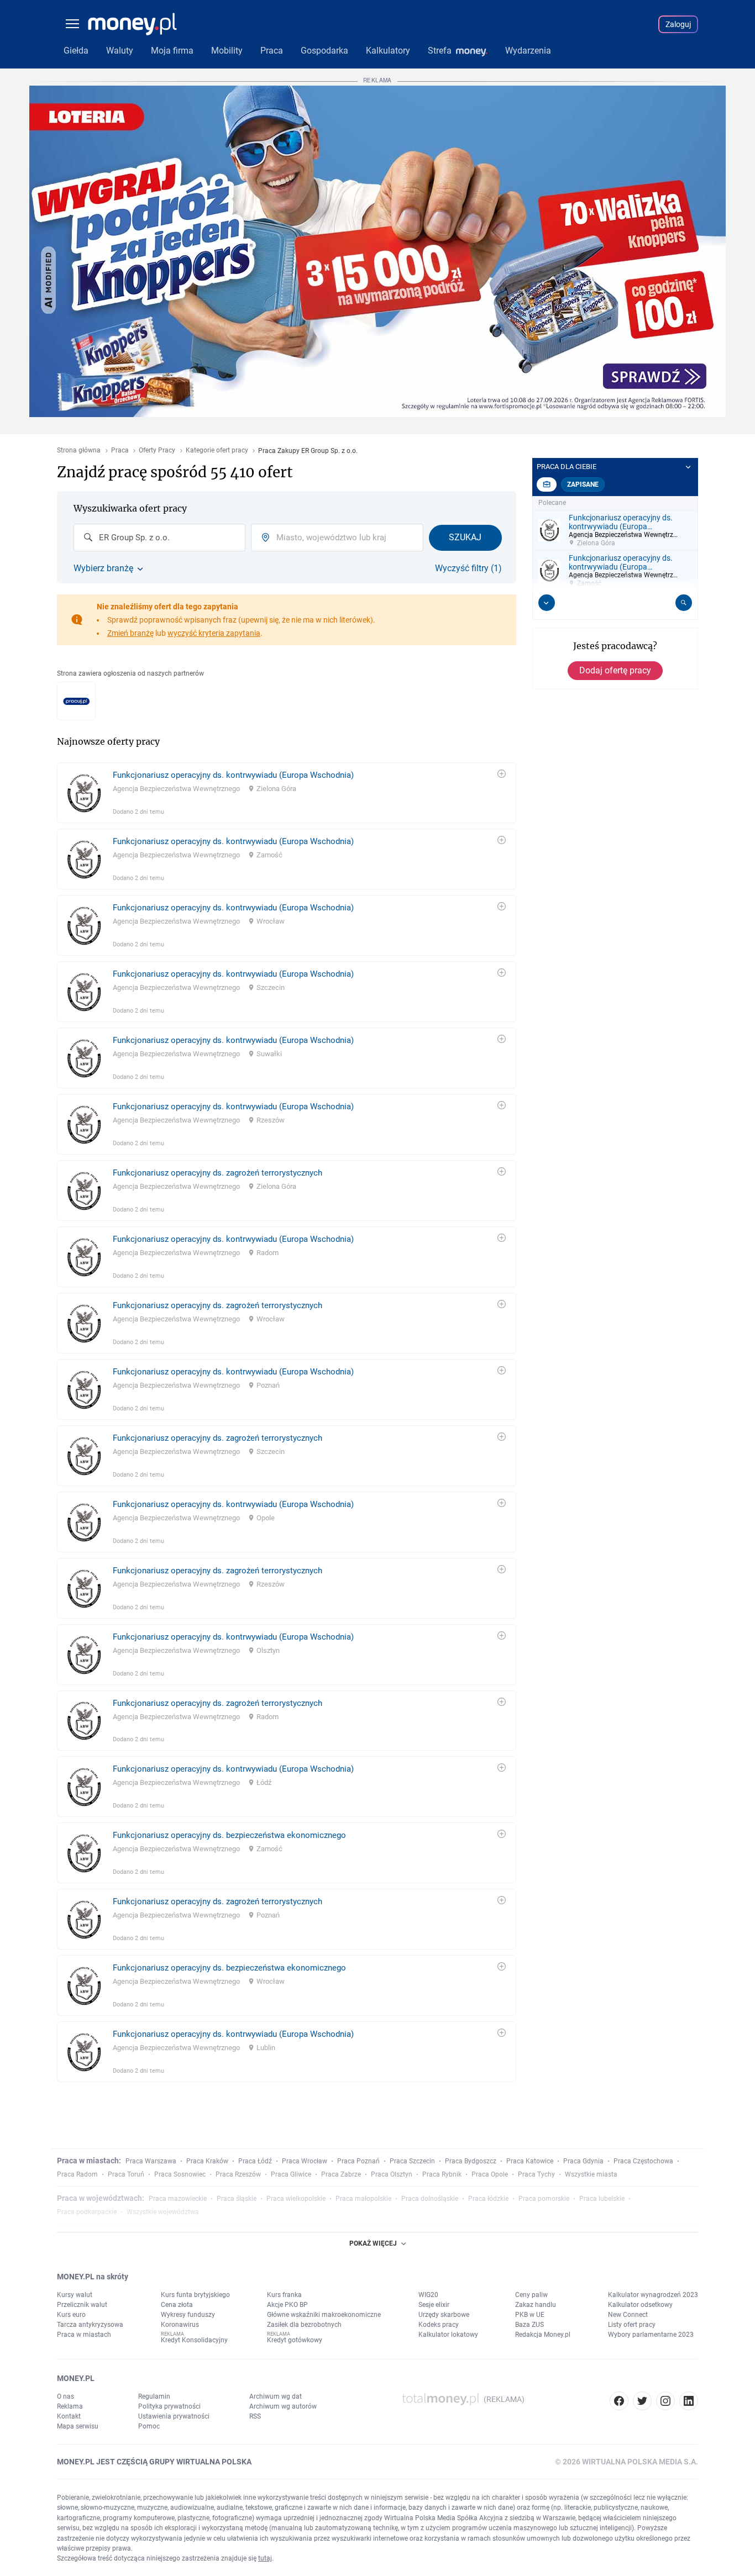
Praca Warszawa (151, 2161)
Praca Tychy (536, 2174)
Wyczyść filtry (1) (468, 568)
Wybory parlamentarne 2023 (651, 2335)
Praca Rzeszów (238, 2174)
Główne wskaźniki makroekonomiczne (324, 2315)
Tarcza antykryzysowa (90, 2325)
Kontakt (69, 2416)
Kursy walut (75, 2295)
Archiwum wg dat (276, 2396)
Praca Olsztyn (392, 2174)
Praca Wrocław (305, 2161)
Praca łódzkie (488, 2199)
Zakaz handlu (536, 2305)
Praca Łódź (255, 2161)
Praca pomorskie (544, 2199)
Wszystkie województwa (163, 2212)
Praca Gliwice (291, 2174)
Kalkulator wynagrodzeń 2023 (653, 2295)
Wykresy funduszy (188, 2315)
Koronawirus (180, 2325)
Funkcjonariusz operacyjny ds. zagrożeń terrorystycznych (217, 1173)
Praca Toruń (126, 2174)
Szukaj (465, 537)
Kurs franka (284, 2295)
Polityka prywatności (169, 2406)
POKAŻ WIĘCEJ (373, 2243)
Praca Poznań (358, 2161)
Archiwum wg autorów (283, 2406)
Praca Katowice (530, 2161)
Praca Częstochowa (643, 2161)
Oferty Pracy (157, 451)
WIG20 (428, 2295)
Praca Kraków (207, 2161)
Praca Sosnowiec (180, 2174)
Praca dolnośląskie (430, 2199)
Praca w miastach (84, 2335)
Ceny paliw (531, 2295)
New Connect (628, 2315)
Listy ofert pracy (632, 2325)
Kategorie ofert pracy (217, 451)
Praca (120, 451)
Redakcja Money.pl (543, 2335)
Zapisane (583, 484)
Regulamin (154, 2396)
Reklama (70, 2406)
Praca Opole (490, 2174)
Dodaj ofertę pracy (615, 670)
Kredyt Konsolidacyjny (194, 2340)
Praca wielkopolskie (296, 2199)
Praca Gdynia (583, 2161)
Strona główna (79, 451)
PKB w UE (530, 2315)
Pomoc (149, 2426)
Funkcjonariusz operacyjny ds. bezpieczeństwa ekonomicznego (229, 1835)
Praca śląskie (237, 2199)
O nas (65, 2396)
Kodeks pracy (439, 2325)
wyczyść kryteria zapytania (214, 633)
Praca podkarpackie (87, 2212)
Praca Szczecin (412, 2161)
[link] (287, 793)
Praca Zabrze (341, 2174)
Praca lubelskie (602, 2199)
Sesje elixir (434, 2305)
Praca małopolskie (363, 2199)
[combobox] (159, 538)
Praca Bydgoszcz (471, 2161)
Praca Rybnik (442, 2174)
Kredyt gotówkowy (295, 2340)
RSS (255, 2416)
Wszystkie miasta (591, 2174)
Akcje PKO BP (287, 2305)
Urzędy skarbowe (444, 2315)
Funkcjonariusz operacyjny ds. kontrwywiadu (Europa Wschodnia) (233, 775)
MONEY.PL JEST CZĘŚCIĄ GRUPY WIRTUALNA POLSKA (154, 2462)
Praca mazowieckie (178, 2199)
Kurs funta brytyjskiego (195, 2295)
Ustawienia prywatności (174, 2416)
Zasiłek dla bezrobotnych (304, 2325)
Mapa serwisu (78, 2426)
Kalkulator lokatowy (448, 2335)
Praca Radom (77, 2174)
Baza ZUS (529, 2325)
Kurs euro (71, 2315)
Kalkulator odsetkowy (640, 2305)
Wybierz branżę (103, 568)
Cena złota (177, 2305)
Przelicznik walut (82, 2305)
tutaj (265, 2558)
